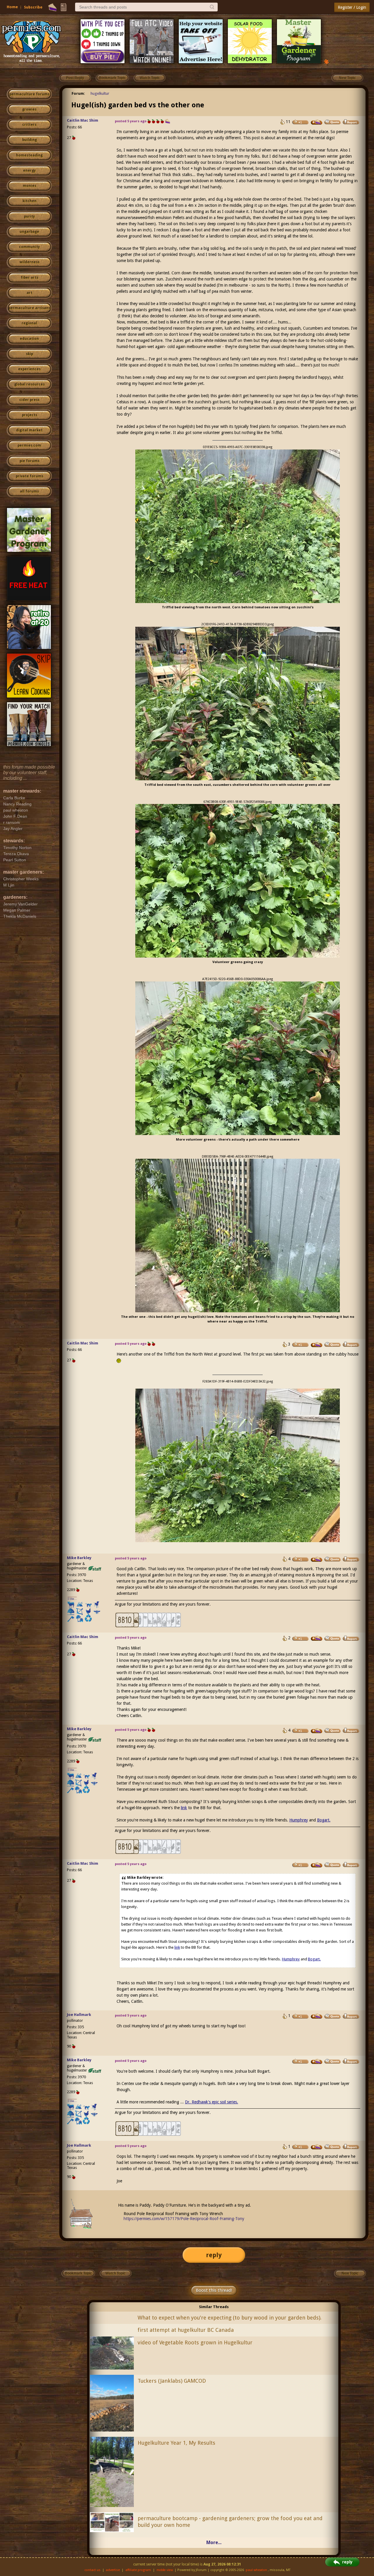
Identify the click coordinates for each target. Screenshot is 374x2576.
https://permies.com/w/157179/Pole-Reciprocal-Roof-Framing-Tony (184, 2219)
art (30, 293)
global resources (30, 384)
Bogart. (324, 1820)
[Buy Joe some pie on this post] (317, 2016)
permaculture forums (29, 94)
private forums (30, 476)
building (30, 140)
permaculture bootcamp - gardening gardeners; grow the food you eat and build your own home (230, 2522)
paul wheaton (256, 2570)
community (29, 247)
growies (29, 109)
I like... (72, 1599)
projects (30, 415)
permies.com (29, 445)
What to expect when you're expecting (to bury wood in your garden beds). (230, 2318)
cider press (29, 400)
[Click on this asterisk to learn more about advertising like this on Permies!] (326, 61)
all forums (29, 491)
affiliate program (138, 2570)
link (184, 1808)
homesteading (29, 155)
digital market (29, 430)
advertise (113, 2570)
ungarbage (29, 232)
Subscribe (33, 7)
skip (30, 354)
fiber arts (30, 278)
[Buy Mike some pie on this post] (317, 1559)
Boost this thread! (214, 2290)
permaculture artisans (29, 308)
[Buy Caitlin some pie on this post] (317, 122)
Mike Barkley (79, 1558)
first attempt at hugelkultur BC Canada (186, 2330)
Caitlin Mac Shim (83, 120)
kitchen (30, 201)
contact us (92, 2570)
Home (12, 7)
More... (214, 2543)
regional (29, 323)
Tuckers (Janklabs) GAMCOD (172, 2381)
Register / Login (352, 7)
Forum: (78, 93)
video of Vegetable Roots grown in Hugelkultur (195, 2342)
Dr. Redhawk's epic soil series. (212, 2102)
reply (214, 2255)
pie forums (30, 461)
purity (29, 216)
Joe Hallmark (79, 2015)
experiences (29, 369)
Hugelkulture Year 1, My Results (176, 2443)
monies (30, 186)
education (29, 339)
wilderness (30, 262)
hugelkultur (100, 93)
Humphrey (299, 1820)
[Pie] (52, 7)
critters (29, 125)
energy (29, 171)
